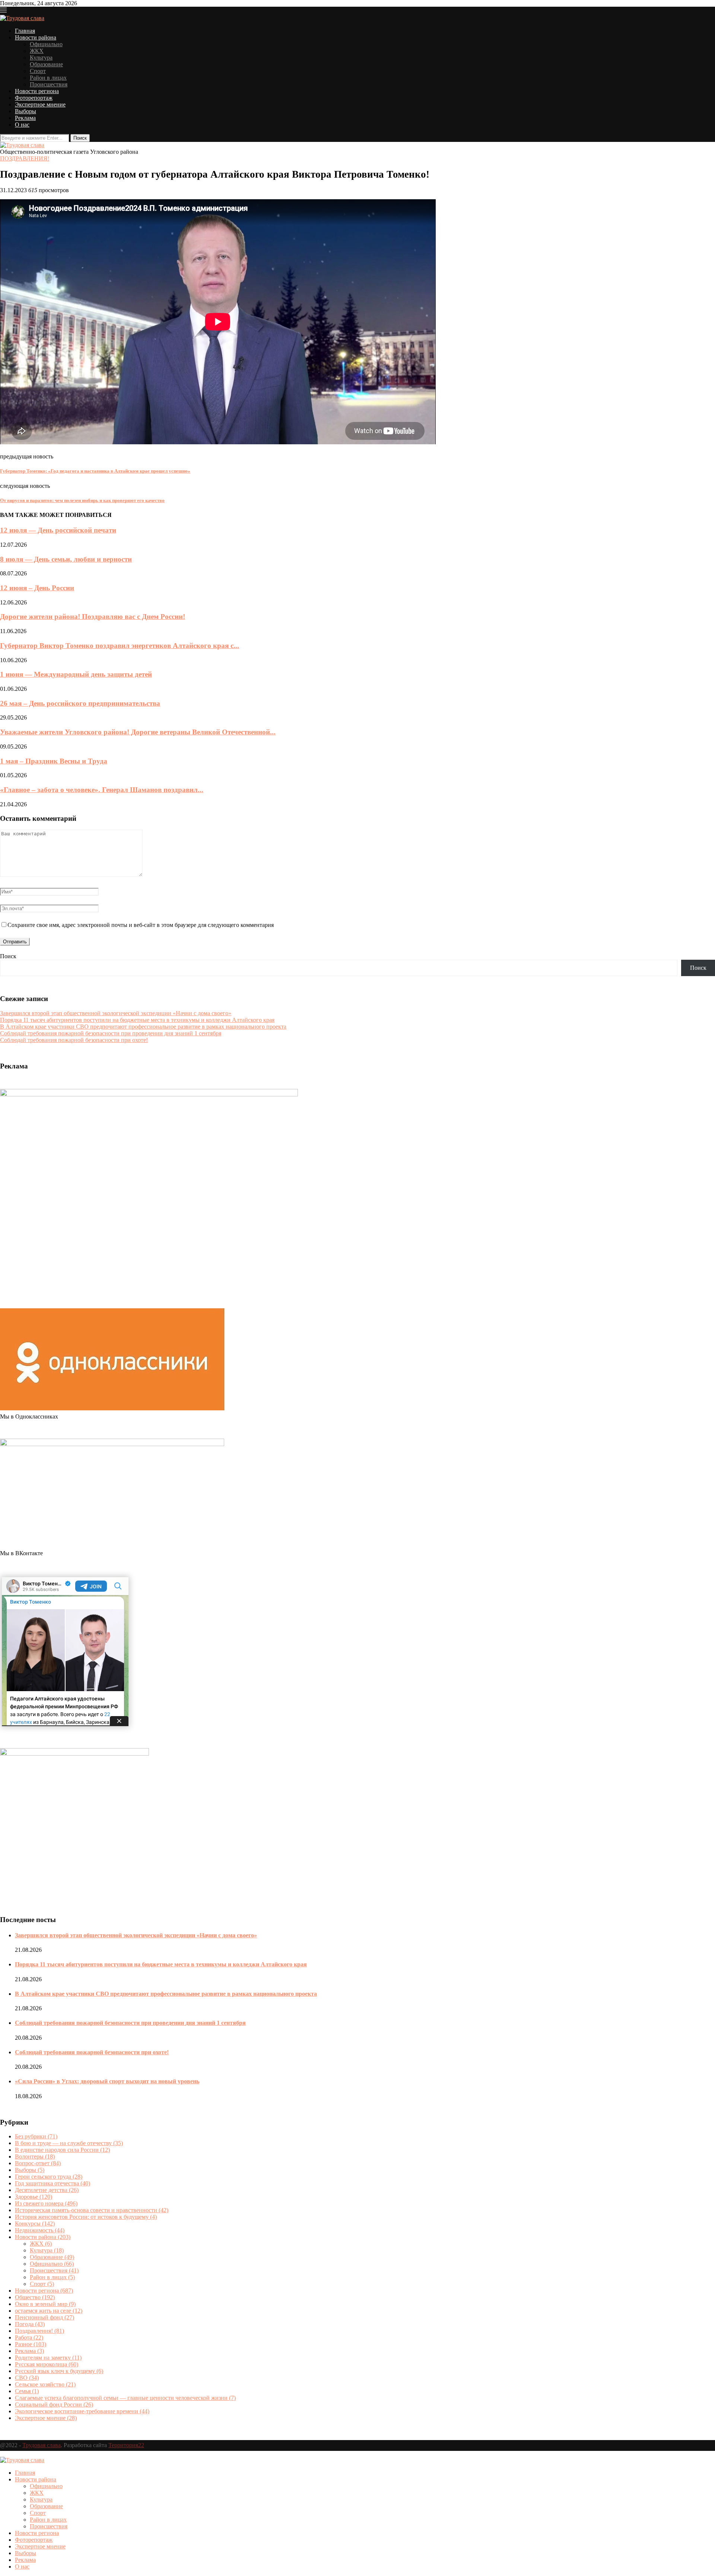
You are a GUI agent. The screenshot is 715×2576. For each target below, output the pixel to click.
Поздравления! (25, 158)
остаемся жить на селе (49, 2311)
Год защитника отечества (53, 2183)
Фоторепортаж (34, 98)
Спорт (38, 71)
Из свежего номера (46, 2203)
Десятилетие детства (47, 2190)
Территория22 (126, 2445)
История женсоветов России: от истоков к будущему (86, 2217)
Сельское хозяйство (45, 2384)
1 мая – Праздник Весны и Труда (54, 761)
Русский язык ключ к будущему (59, 2371)
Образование (46, 64)
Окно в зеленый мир (45, 2304)
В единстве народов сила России (62, 2150)
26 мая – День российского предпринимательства (80, 703)
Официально (46, 44)
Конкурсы (35, 2224)
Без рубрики (36, 2136)
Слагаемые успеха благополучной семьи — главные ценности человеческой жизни (125, 2398)
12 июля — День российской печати (58, 530)
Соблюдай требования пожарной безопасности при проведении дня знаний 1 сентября (111, 1033)
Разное (31, 2344)
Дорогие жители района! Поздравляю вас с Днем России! (93, 617)
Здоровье (34, 2197)
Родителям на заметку (48, 2358)
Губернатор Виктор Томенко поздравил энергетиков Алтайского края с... (120, 646)
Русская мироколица (47, 2364)
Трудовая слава (42, 2445)
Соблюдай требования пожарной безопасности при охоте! (74, 1040)
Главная (25, 31)
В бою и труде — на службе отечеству (69, 2143)
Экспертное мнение (40, 104)
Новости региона (37, 91)
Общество (35, 2297)
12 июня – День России (37, 588)
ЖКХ (37, 51)
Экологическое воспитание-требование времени (82, 2411)
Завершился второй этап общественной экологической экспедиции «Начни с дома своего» (116, 1013)
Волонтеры (35, 2156)
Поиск (8, 956)
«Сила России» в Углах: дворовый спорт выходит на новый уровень (107, 2081)
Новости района (36, 37)
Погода (30, 2324)
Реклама (25, 118)
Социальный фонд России (54, 2405)
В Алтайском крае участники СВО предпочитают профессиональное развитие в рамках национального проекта (143, 1027)
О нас (22, 125)
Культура (41, 58)
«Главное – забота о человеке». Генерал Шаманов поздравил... (102, 790)
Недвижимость (40, 2230)
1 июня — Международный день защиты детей (76, 674)
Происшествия (49, 84)
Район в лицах (48, 78)
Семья (27, 2391)
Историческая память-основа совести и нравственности (92, 2210)
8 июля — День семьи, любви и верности (66, 559)
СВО (27, 2378)
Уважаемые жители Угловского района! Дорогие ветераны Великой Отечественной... (138, 732)
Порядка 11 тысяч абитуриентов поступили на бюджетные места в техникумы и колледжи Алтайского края (137, 1020)
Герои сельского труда (49, 2177)
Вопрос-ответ (38, 2163)
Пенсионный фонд (45, 2317)
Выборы (26, 111)
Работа (29, 2337)
